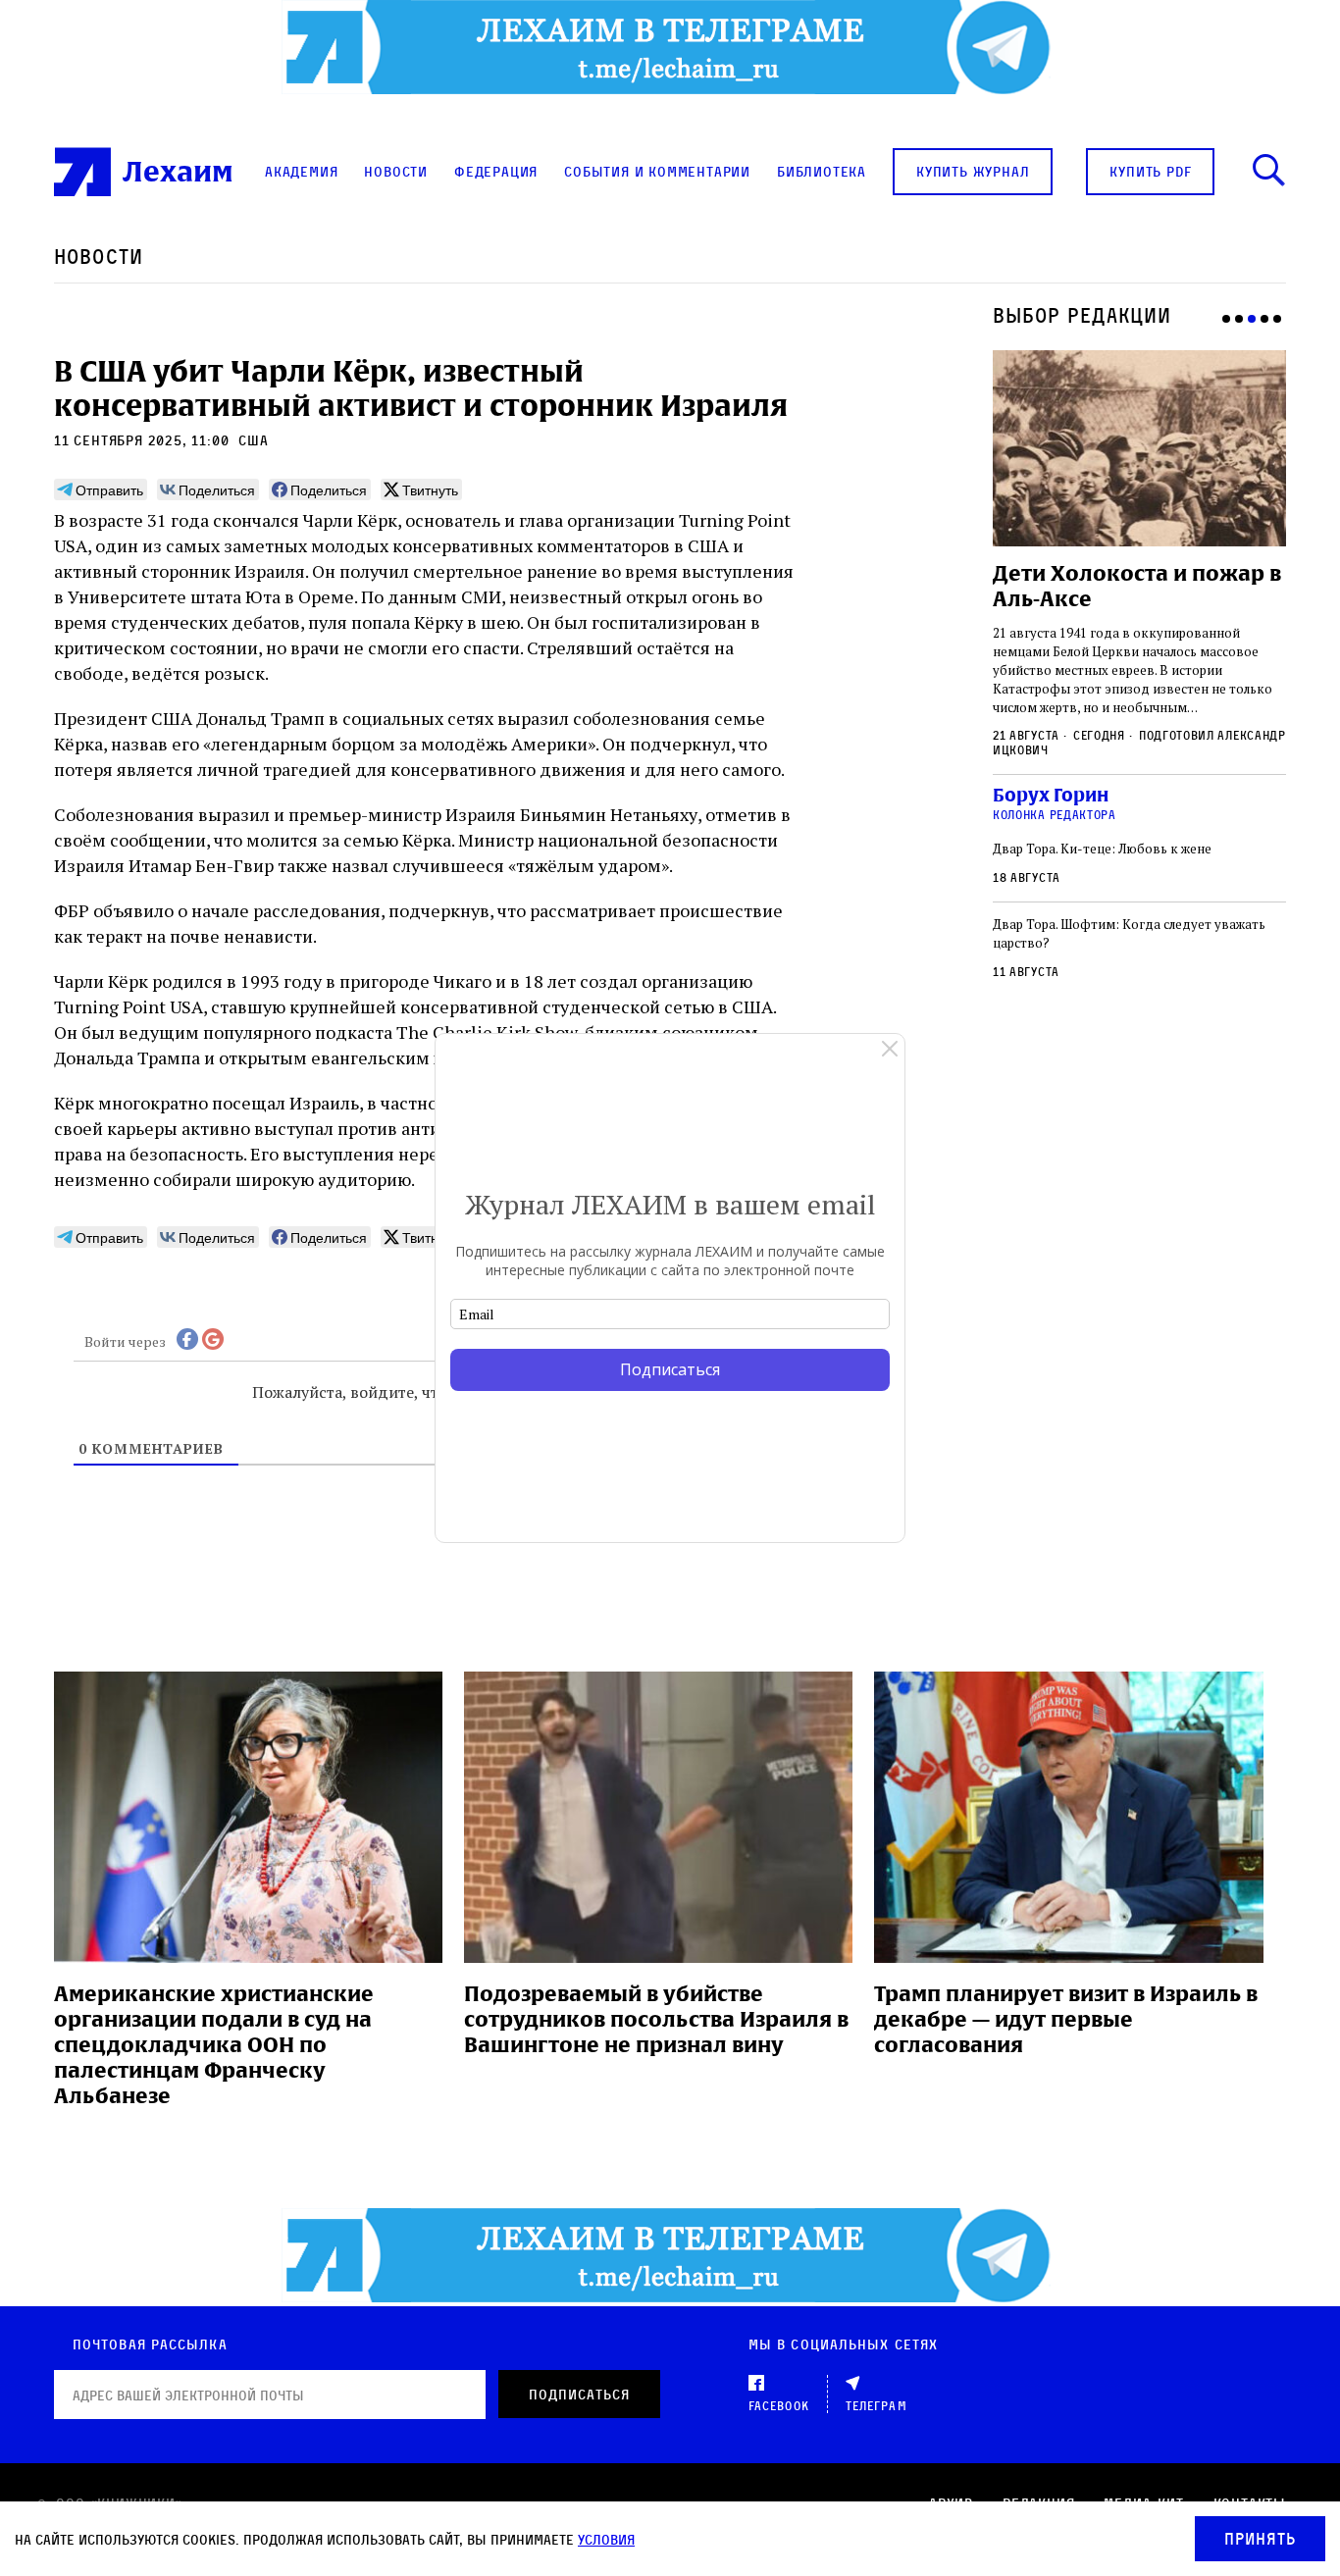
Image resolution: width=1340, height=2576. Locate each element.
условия (606, 2539)
